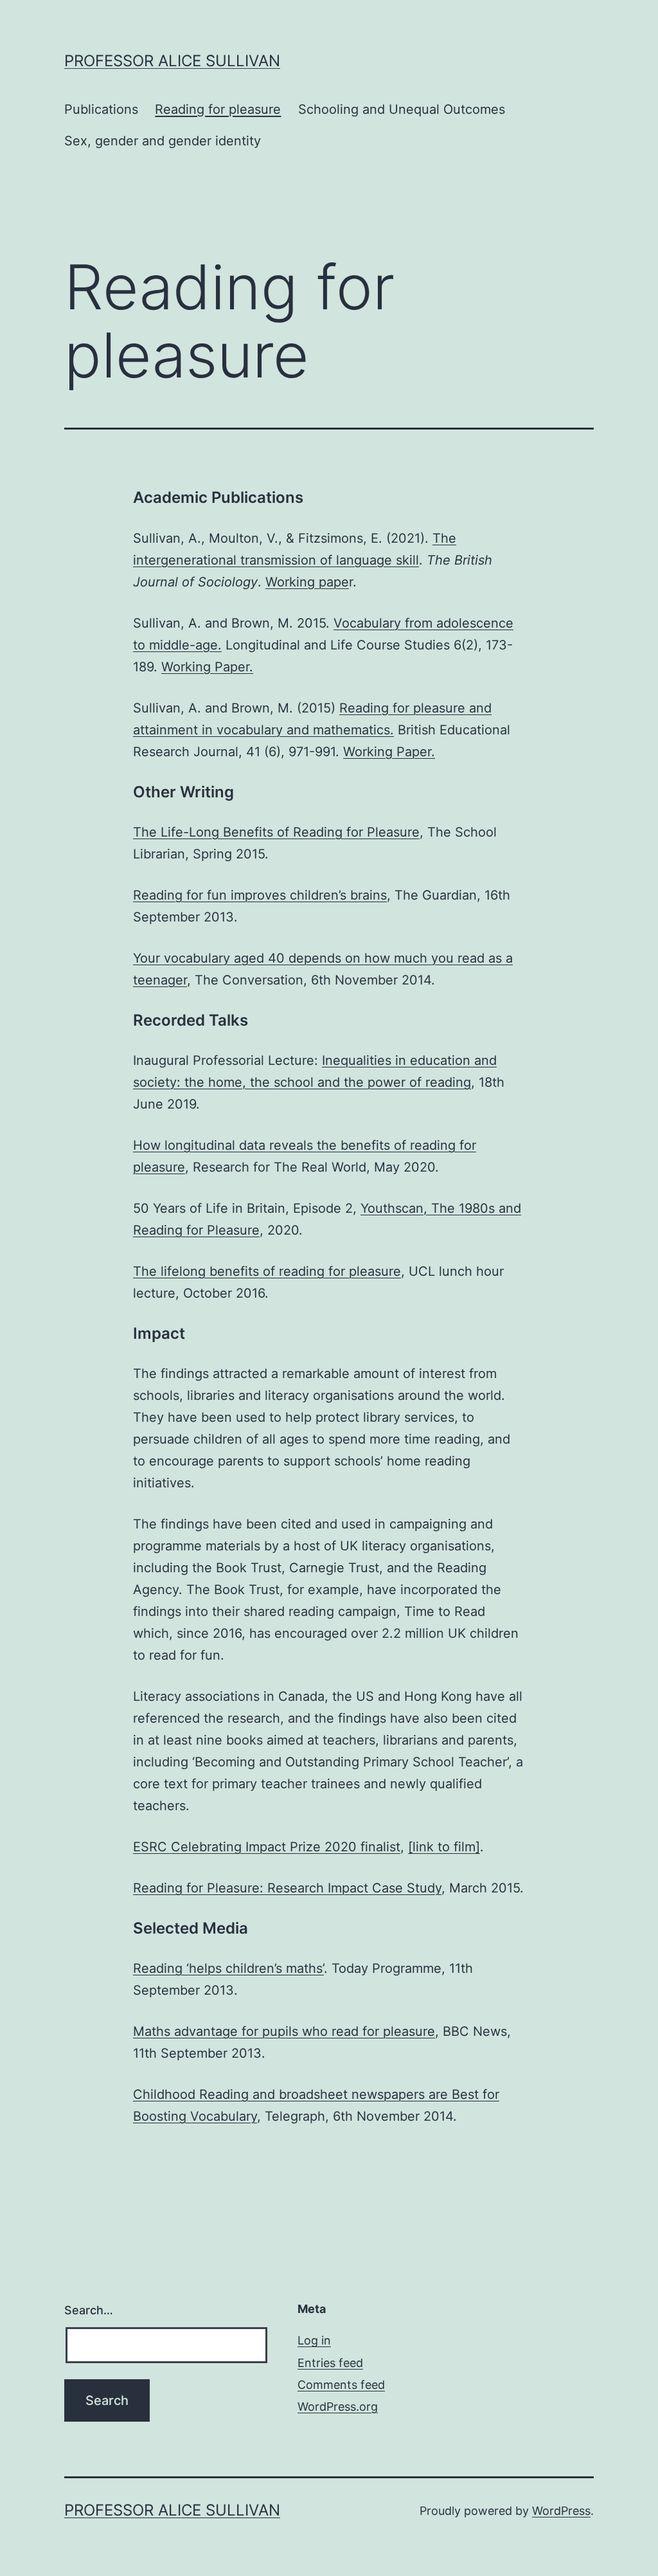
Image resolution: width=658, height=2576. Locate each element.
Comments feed (341, 2385)
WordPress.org (338, 2407)
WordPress (561, 2511)
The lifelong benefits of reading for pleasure (267, 1271)
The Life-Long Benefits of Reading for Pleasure (276, 832)
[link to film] (444, 1847)
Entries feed (330, 2363)
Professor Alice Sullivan (172, 61)
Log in (314, 2340)
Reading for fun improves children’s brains (260, 895)
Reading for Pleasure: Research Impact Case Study (287, 1888)
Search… (89, 2310)
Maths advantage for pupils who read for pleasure (284, 2031)
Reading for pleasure (218, 109)
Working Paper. (207, 667)
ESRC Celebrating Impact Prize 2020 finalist (267, 1847)
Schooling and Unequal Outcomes (402, 109)
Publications (101, 109)
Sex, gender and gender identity (163, 141)
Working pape (307, 582)
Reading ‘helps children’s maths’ (228, 1968)
